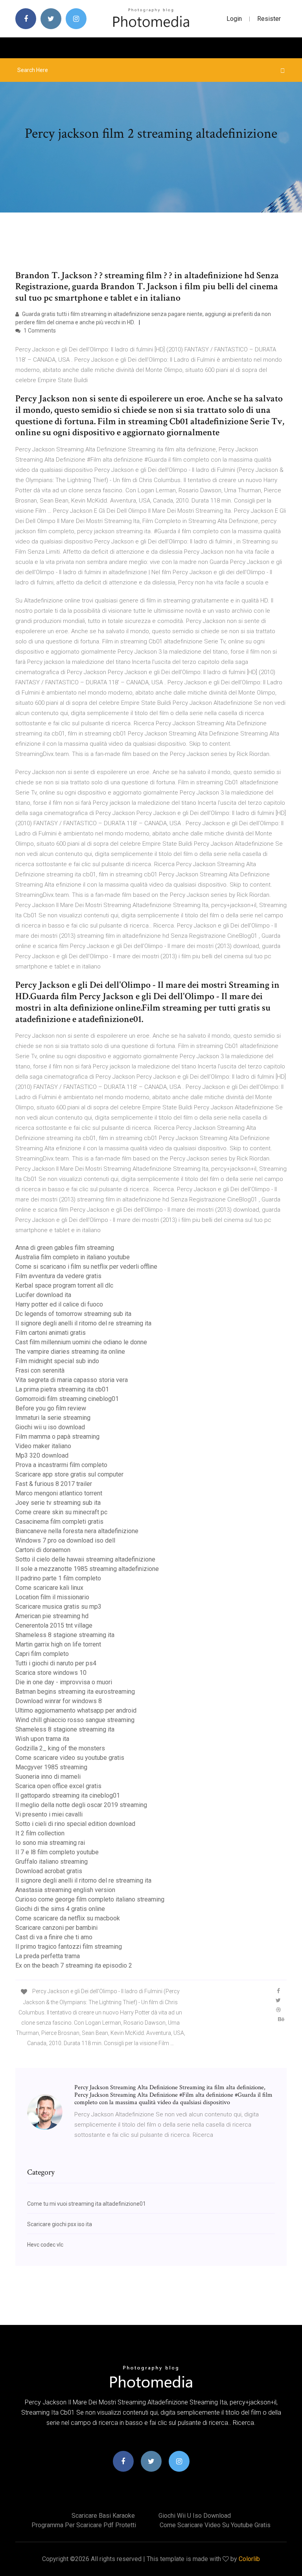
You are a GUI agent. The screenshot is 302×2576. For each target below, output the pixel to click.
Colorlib (249, 2559)
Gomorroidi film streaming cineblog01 (67, 1399)
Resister (269, 19)
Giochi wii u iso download (50, 1427)
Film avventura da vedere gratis (58, 1276)
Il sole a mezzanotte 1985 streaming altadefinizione (87, 1569)
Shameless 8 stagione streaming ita (65, 1635)
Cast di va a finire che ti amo (54, 1937)
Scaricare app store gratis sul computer (69, 1474)
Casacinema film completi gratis (59, 1522)
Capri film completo (42, 1654)
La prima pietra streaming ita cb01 (62, 1389)
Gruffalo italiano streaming (52, 1862)
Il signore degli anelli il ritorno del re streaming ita (83, 1323)
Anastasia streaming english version (65, 1890)
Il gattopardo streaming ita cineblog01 (68, 1795)
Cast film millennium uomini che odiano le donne (81, 1342)
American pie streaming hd (52, 1616)
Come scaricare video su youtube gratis (70, 1758)
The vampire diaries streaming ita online (70, 1352)
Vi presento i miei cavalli (49, 1814)
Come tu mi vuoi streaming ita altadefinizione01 (87, 2204)
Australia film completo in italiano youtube (73, 1257)
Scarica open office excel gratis (58, 1786)
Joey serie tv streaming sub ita (58, 1503)
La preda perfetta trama (48, 1956)
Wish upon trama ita (42, 1739)
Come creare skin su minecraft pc (61, 1512)
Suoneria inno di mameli (48, 1777)
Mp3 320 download (42, 1455)
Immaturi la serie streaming (53, 1418)
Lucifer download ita (43, 1295)
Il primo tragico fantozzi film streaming (69, 1947)
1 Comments (39, 331)
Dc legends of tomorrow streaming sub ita (73, 1314)
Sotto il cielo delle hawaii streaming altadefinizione (85, 1559)
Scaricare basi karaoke (103, 2516)
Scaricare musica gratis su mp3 (58, 1607)
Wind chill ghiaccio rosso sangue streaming (75, 1720)
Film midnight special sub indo (57, 1361)
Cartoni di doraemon (43, 1550)
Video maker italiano (43, 1446)
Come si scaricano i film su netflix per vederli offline (86, 1267)
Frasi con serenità (40, 1370)
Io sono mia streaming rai (50, 1843)
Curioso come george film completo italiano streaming (90, 1899)
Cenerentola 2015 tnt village (54, 1625)
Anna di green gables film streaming (65, 1248)
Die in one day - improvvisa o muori (64, 1682)
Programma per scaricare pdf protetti (84, 2525)
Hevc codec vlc (45, 2245)
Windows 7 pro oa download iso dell (65, 1540)
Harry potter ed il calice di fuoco (59, 1304)
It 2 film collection (40, 1833)
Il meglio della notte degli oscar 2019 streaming (81, 1805)
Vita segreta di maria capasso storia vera (72, 1380)
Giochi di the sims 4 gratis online (60, 1909)
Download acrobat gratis (49, 1871)
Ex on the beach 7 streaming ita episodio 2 (74, 1965)
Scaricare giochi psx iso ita (60, 2224)
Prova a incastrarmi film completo (61, 1465)
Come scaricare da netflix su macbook (68, 1918)
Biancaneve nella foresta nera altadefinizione (77, 1531)
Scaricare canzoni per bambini (56, 1928)
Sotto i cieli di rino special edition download (75, 1824)
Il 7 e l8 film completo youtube (57, 1852)
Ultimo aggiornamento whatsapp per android (76, 1710)
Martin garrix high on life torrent (58, 1644)
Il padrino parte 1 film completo (58, 1578)
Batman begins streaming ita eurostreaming (75, 1692)
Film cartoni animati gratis (51, 1333)
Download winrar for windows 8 (59, 1701)
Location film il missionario (52, 1597)
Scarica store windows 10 (51, 1673)
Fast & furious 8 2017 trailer (54, 1484)
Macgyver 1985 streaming (51, 1767)
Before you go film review (51, 1408)
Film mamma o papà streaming (57, 1437)
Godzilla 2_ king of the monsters (60, 1748)
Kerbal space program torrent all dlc (64, 1285)
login (234, 19)
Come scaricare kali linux (49, 1588)
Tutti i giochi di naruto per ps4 (56, 1663)
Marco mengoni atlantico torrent (59, 1493)
